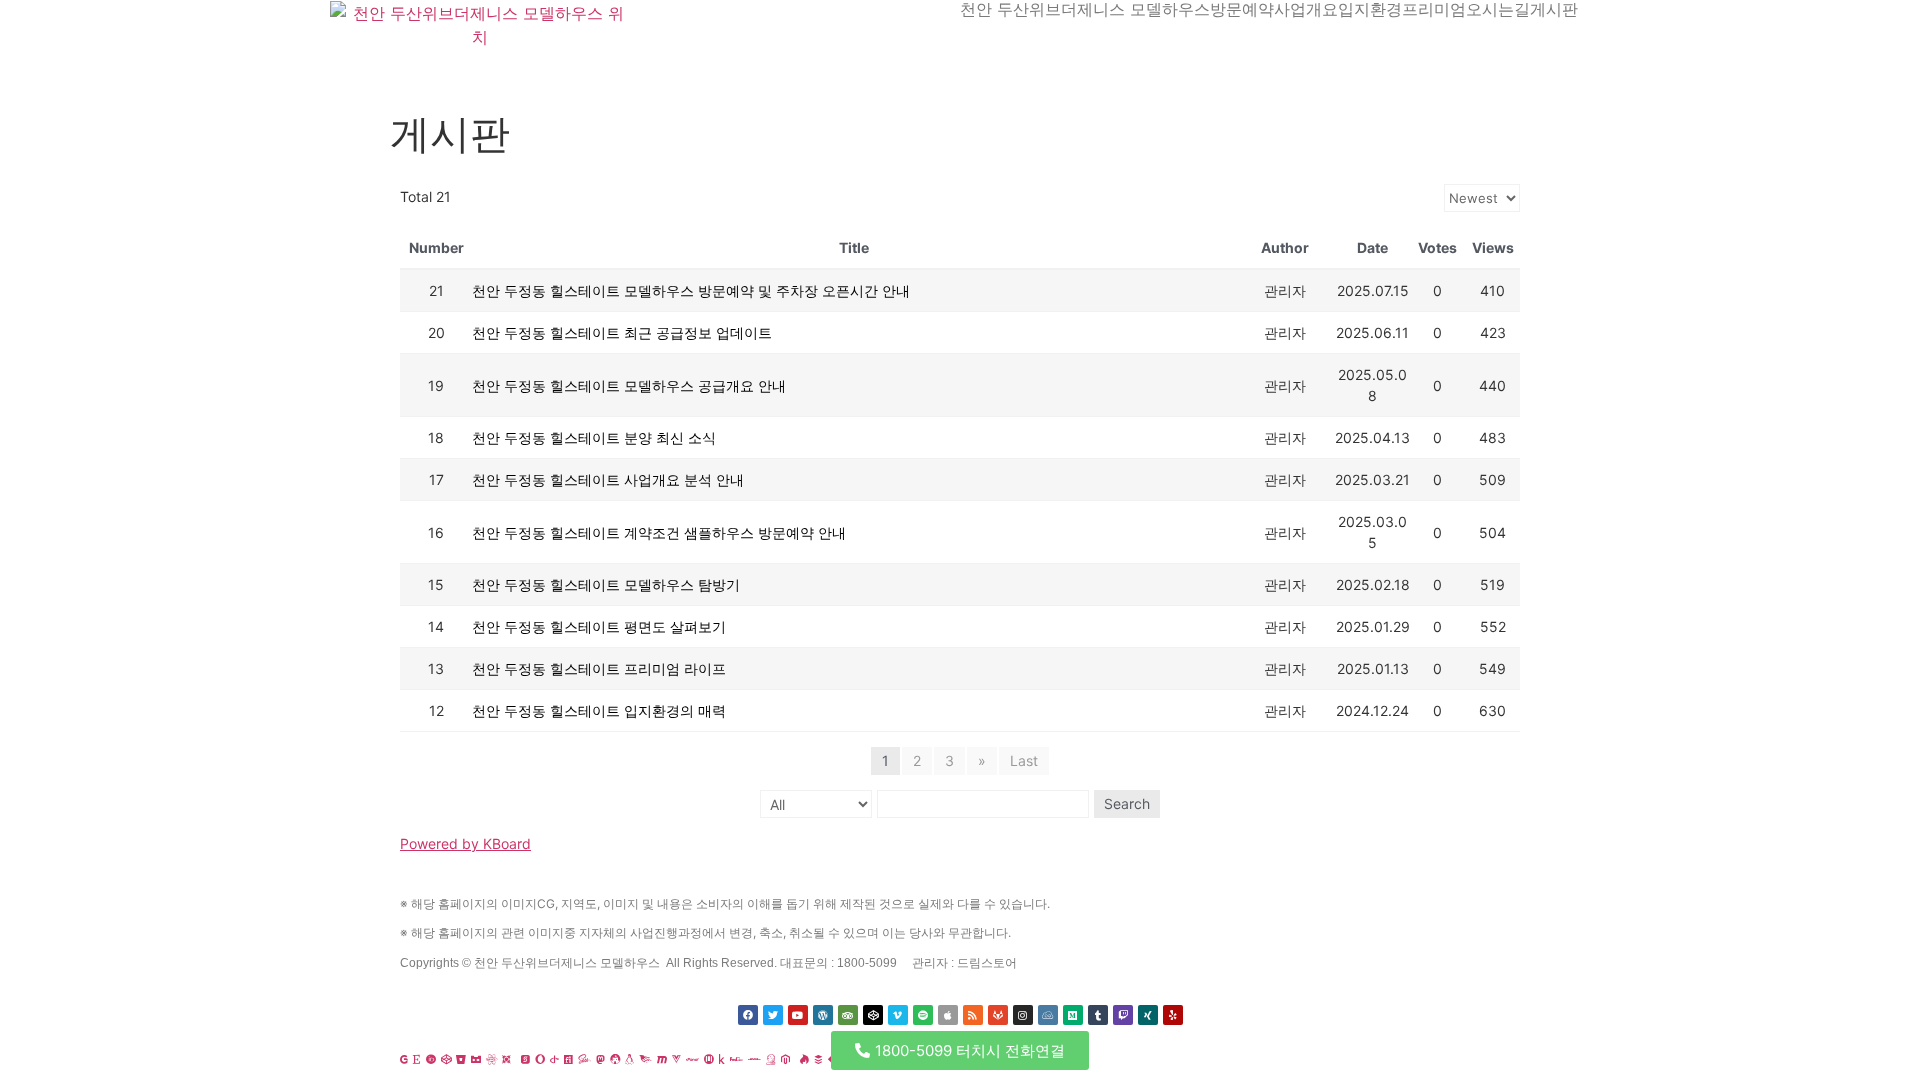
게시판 (1554, 9)
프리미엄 (1434, 9)
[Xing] (1148, 1015)
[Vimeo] (898, 1015)
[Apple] (948, 1015)
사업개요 (1306, 9)
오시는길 (1498, 9)
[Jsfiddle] (1048, 1015)
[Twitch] (1123, 1015)
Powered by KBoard (465, 843)
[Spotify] (923, 1015)
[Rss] (973, 1015)
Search (1127, 803)
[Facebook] (748, 1015)
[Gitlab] (998, 1015)
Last (1024, 760)
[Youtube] (798, 1015)
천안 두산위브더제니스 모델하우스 (1085, 9)
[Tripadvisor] (848, 1015)
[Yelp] (1173, 1015)
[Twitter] (773, 1015)
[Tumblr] (1098, 1015)
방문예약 (1242, 9)
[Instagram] (1023, 1015)
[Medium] (1073, 1015)
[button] (960, 1050)
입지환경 (1370, 9)
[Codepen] (873, 1015)
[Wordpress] (823, 1015)
